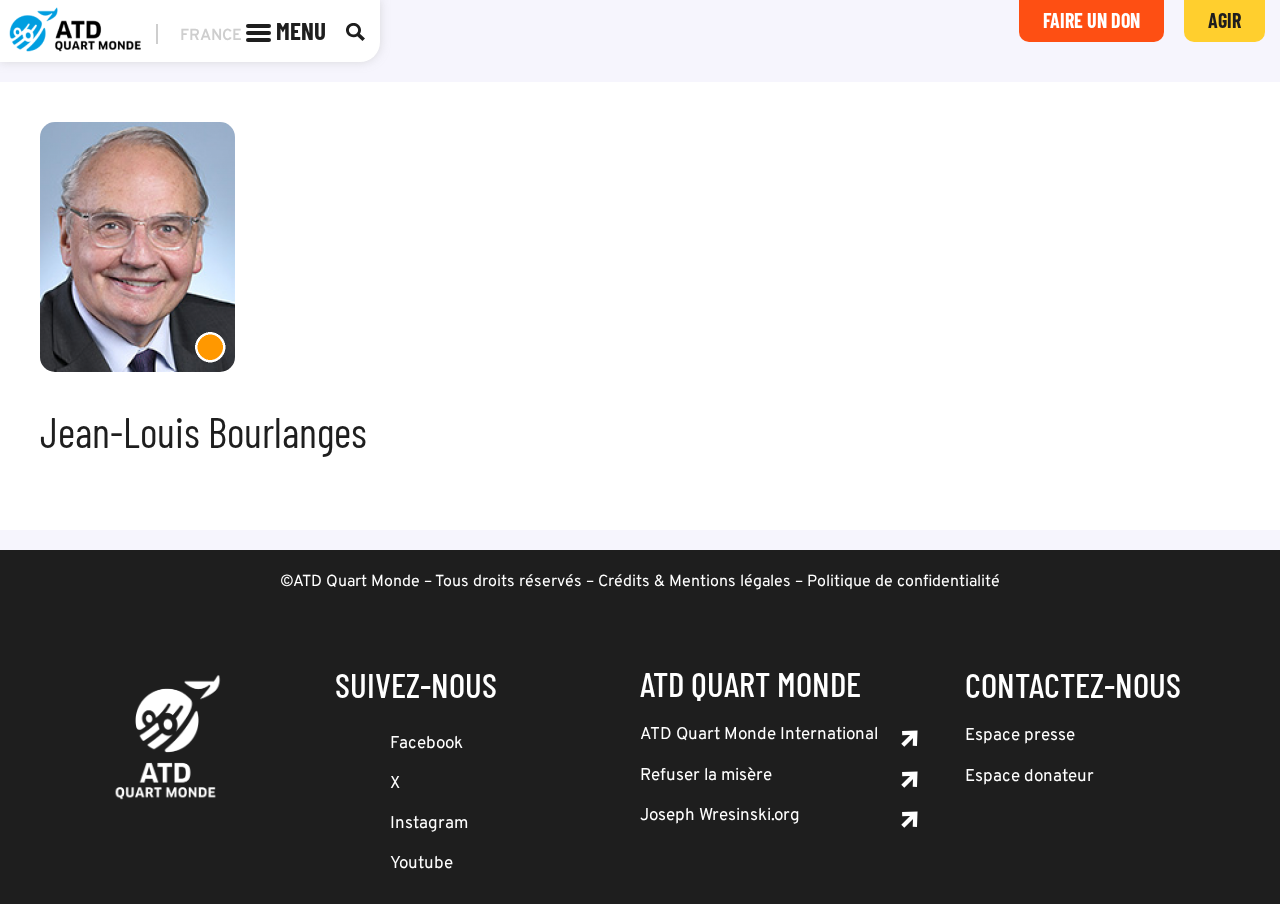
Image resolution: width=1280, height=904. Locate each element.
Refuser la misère (706, 776)
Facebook (426, 744)
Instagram (429, 824)
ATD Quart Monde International (759, 735)
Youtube (421, 864)
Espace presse (1020, 736)
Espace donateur (1029, 777)
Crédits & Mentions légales (694, 582)
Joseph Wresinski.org (720, 816)
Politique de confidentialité (903, 582)
